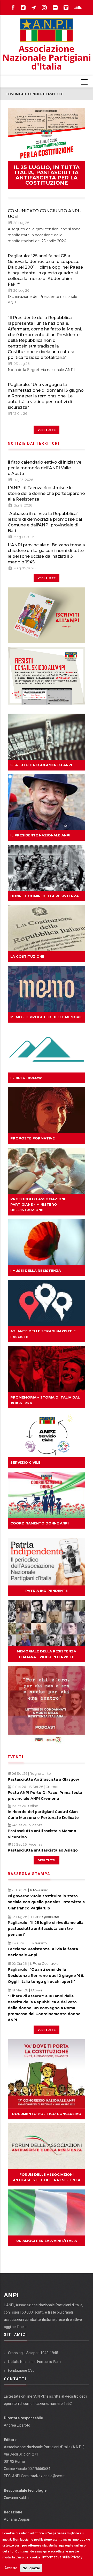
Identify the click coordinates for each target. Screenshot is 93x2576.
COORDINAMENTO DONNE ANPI (40, 1523)
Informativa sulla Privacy (62, 2557)
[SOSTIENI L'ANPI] (47, 676)
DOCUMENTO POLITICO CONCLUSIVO (47, 2114)
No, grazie (31, 2568)
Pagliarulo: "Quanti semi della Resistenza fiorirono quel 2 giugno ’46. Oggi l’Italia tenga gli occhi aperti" (46, 1975)
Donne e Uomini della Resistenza (45, 896)
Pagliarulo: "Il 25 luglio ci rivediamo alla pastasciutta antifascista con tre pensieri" (46, 1929)
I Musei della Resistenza (36, 1271)
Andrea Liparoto (17, 2425)
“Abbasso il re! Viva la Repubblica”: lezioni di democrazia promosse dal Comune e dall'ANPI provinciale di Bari (45, 522)
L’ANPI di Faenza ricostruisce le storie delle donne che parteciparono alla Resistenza (46, 493)
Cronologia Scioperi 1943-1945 (33, 2353)
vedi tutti (47, 1860)
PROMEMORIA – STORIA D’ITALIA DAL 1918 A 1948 (45, 1400)
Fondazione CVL (21, 2370)
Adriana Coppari (17, 2519)
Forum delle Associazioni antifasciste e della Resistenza (47, 2177)
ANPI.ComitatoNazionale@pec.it (38, 2476)
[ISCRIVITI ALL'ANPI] (47, 615)
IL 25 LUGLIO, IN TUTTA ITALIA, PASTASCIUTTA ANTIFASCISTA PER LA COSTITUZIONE (47, 175)
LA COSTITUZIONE (27, 956)
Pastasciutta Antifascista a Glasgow (43, 1779)
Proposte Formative (33, 1138)
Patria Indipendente (47, 1591)
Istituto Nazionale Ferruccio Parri (34, 2362)
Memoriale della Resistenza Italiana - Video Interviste (47, 1654)
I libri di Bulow (26, 1078)
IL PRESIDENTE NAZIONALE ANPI (40, 835)
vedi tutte (47, 430)
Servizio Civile (25, 1462)
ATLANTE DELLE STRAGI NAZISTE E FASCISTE (43, 1334)
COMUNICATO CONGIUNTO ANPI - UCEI (45, 214)
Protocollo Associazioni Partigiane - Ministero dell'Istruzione (38, 1204)
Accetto (11, 2568)
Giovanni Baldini (17, 2498)
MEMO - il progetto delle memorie (47, 1017)
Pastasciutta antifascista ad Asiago (43, 1850)
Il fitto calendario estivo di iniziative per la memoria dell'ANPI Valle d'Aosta (45, 468)
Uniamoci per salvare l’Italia (47, 2241)
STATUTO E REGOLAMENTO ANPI (41, 765)
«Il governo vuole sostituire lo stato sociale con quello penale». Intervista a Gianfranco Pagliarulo (46, 1902)
